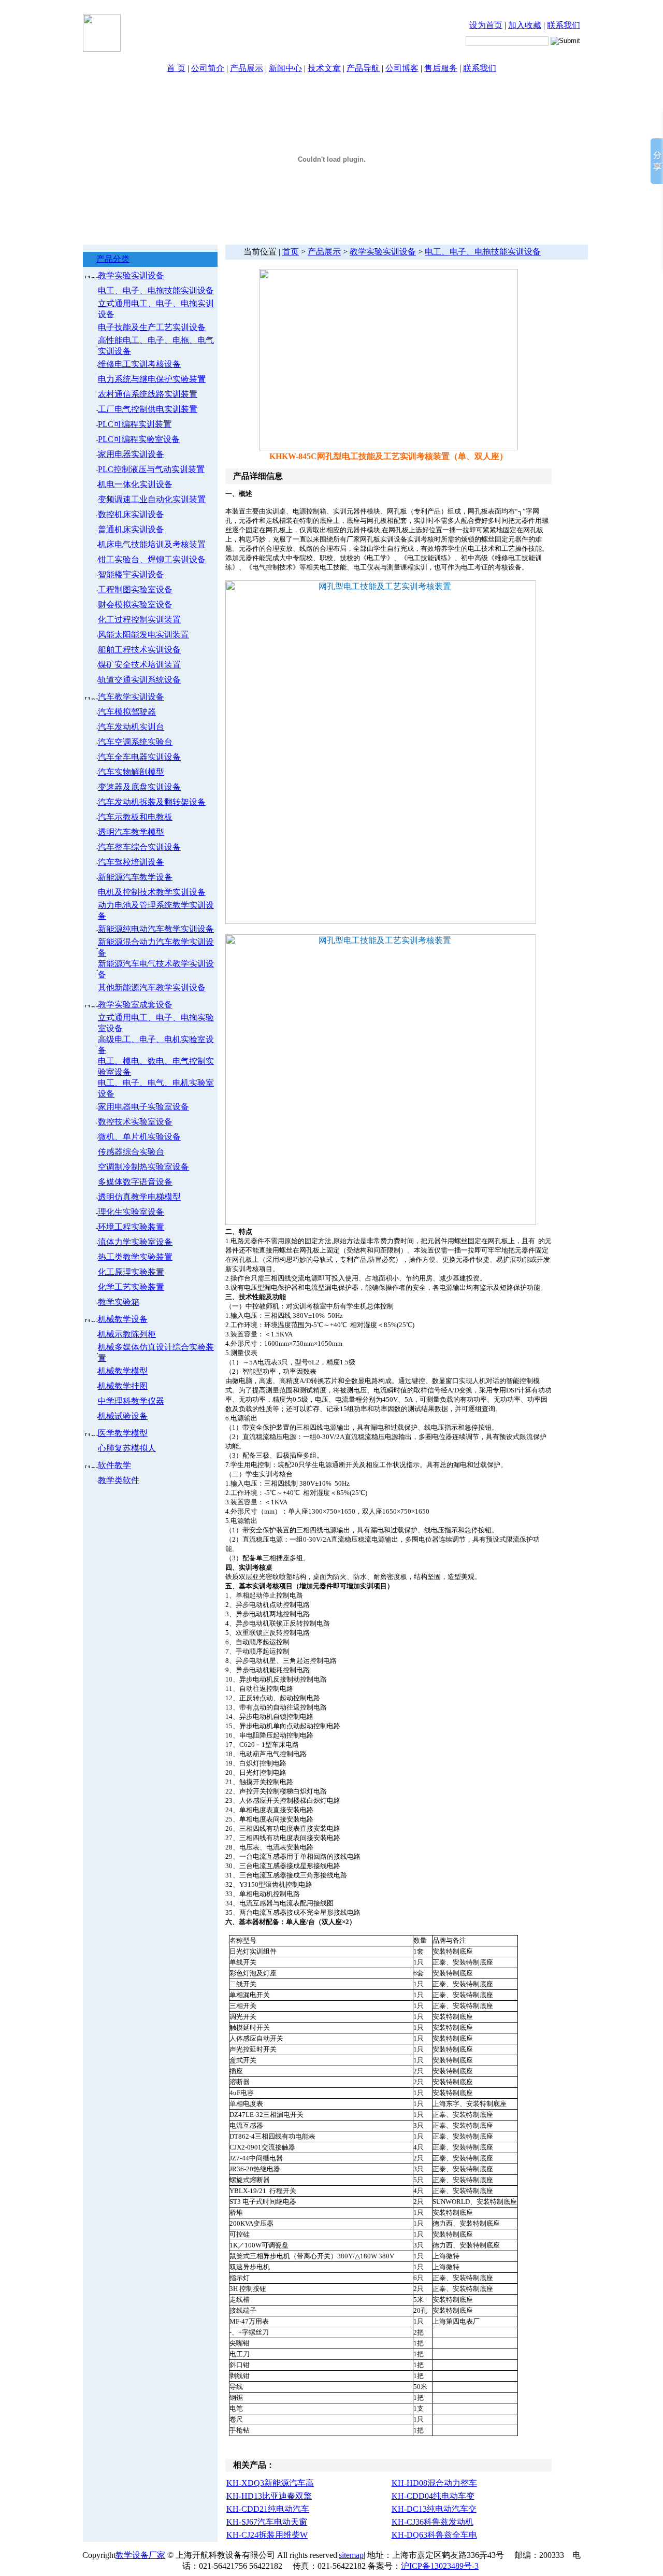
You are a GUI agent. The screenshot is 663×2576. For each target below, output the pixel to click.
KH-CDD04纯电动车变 (433, 2496)
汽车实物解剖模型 (131, 772)
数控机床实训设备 (131, 514)
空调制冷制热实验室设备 (143, 1167)
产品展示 (247, 68)
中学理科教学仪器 (131, 1401)
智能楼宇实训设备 (131, 574)
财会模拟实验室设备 (135, 604)
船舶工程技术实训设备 (139, 650)
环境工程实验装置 (131, 1227)
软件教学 (114, 1465)
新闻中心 (285, 68)
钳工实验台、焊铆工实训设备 (152, 559)
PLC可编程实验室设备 (139, 439)
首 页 (176, 68)
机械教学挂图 (123, 1386)
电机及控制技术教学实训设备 (152, 892)
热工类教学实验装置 (135, 1257)
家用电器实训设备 (131, 454)
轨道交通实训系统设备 (139, 680)
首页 (291, 252)
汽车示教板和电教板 (135, 817)
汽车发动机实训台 (131, 727)
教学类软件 (119, 1480)
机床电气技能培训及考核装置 (152, 544)
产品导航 (363, 68)
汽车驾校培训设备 (131, 862)
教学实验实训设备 (131, 275)
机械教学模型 (123, 1371)
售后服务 (441, 68)
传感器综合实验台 (131, 1152)
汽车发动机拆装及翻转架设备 (152, 802)
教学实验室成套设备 (135, 1005)
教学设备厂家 (140, 2555)
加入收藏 (525, 25)
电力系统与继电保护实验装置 (152, 379)
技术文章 (324, 68)
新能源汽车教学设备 (135, 877)
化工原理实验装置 (131, 1272)
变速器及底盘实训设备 (139, 787)
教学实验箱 (119, 1302)
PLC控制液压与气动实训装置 (151, 469)
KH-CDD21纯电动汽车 (268, 2509)
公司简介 (208, 68)
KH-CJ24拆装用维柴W (267, 2535)
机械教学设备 (123, 1319)
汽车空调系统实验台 (135, 742)
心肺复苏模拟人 (127, 1448)
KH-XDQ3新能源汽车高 (270, 2483)
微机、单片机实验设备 (139, 1137)
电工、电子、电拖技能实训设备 (156, 290)
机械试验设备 (123, 1416)
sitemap (351, 2555)
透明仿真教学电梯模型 (139, 1197)
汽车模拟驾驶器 (127, 712)
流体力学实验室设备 (135, 1242)
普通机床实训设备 (131, 529)
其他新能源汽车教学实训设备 (152, 987)
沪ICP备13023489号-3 (440, 2566)
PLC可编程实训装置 (135, 424)
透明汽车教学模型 (131, 832)
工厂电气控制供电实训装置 (148, 409)
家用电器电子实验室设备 (143, 1107)
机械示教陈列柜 (127, 1334)
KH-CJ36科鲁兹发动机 (433, 2522)
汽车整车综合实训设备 (139, 847)
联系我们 (564, 25)
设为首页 (486, 25)
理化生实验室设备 (131, 1212)
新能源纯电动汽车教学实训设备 (156, 929)
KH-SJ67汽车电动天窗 (267, 2522)
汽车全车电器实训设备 (139, 757)
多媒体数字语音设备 (135, 1182)
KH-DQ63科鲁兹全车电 (434, 2535)
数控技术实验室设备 (135, 1122)
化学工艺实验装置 (131, 1287)
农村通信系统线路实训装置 (148, 394)
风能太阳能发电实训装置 (143, 635)
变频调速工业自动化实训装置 (152, 499)
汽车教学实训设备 (131, 697)
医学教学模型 (123, 1433)
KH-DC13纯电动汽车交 (434, 2509)
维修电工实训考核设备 (139, 364)
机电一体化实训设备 (135, 484)
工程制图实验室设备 (135, 589)
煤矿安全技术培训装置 (139, 665)
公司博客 (402, 68)
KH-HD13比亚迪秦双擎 (269, 2496)
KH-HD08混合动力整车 (434, 2483)
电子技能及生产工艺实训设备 (152, 327)
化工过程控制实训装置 (139, 620)
